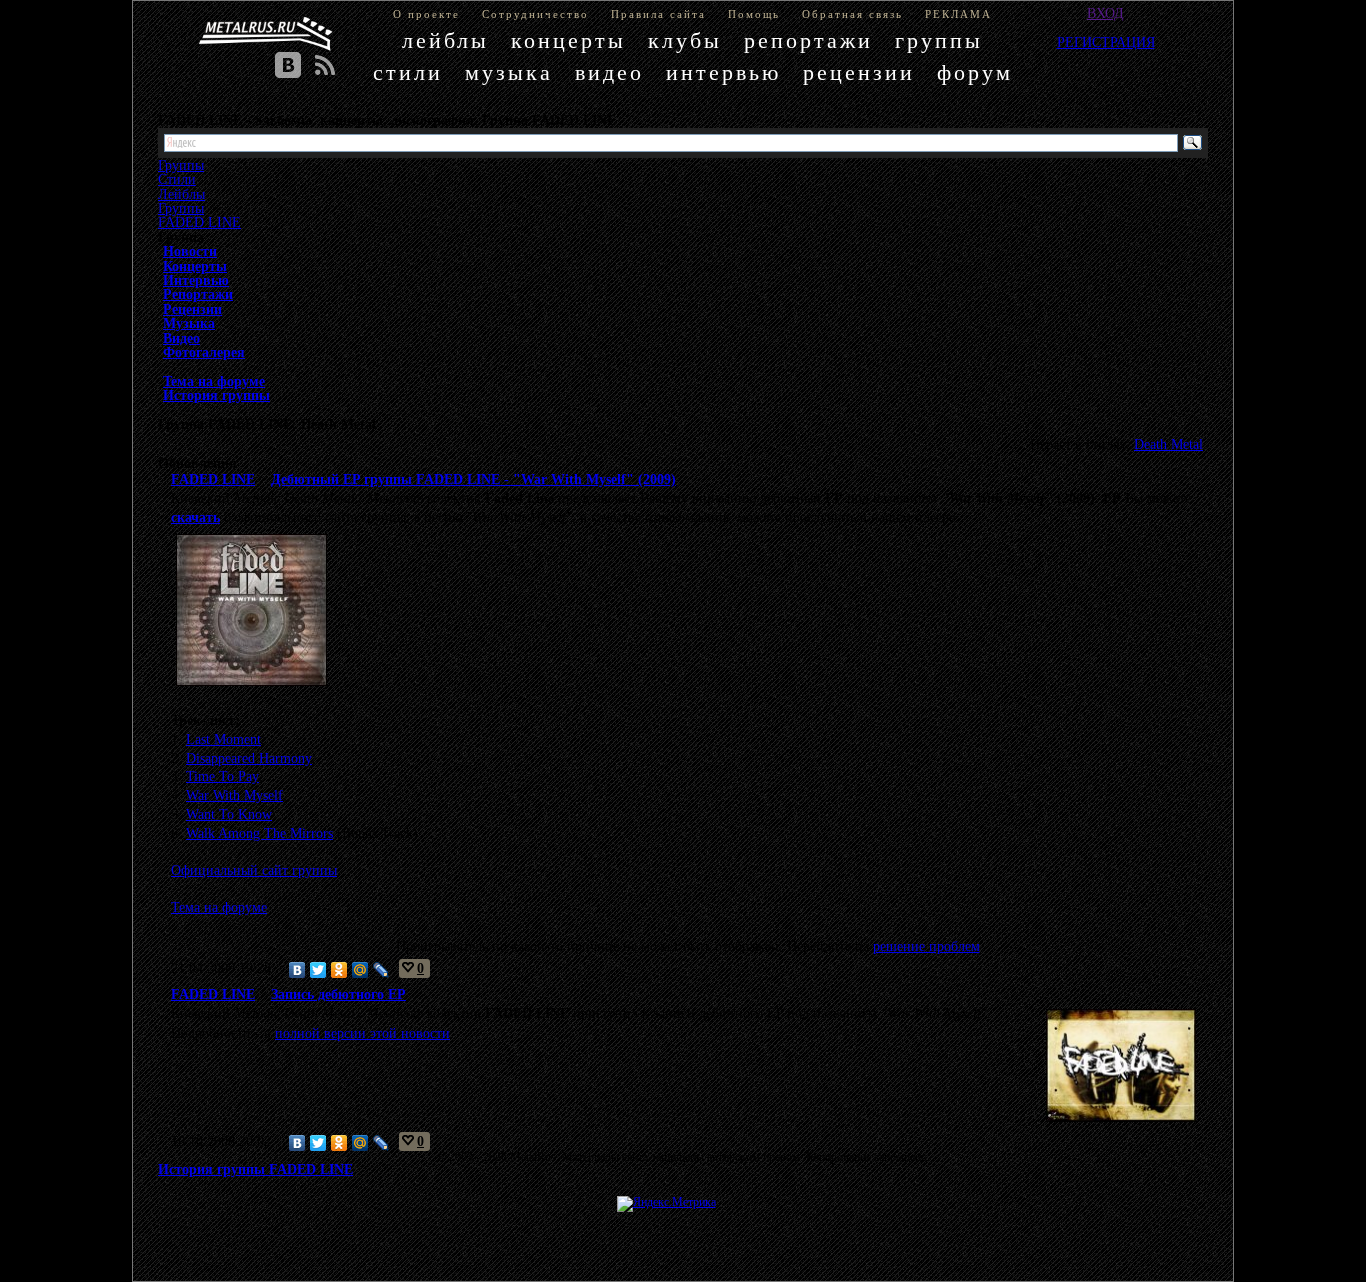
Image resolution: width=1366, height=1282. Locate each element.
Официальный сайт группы (254, 870)
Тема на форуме (214, 381)
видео (609, 72)
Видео (181, 338)
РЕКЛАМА (958, 14)
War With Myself (234, 795)
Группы (181, 208)
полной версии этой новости (362, 1033)
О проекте (426, 14)
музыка (509, 72)
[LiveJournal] (381, 970)
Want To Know (229, 814)
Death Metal (1168, 444)
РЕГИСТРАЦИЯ (1106, 42)
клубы (685, 40)
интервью (723, 72)
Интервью (196, 280)
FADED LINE (199, 222)
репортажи (808, 40)
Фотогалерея (204, 352)
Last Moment (223, 739)
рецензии (859, 72)
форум (975, 72)
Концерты (195, 266)
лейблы (445, 40)
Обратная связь (852, 14)
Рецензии (192, 309)
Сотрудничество (535, 14)
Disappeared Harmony (249, 758)
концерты (568, 40)
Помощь (754, 14)
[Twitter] (318, 970)
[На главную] (266, 34)
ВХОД (1105, 13)
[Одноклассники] (339, 970)
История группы (216, 395)
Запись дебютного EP (338, 994)
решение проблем (926, 946)
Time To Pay (222, 776)
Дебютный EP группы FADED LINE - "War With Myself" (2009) (473, 479)
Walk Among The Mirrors (259, 833)
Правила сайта (658, 14)
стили (408, 72)
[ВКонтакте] (297, 970)
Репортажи (198, 294)
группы (939, 40)
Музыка (189, 323)
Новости (190, 251)
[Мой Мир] (360, 970)
